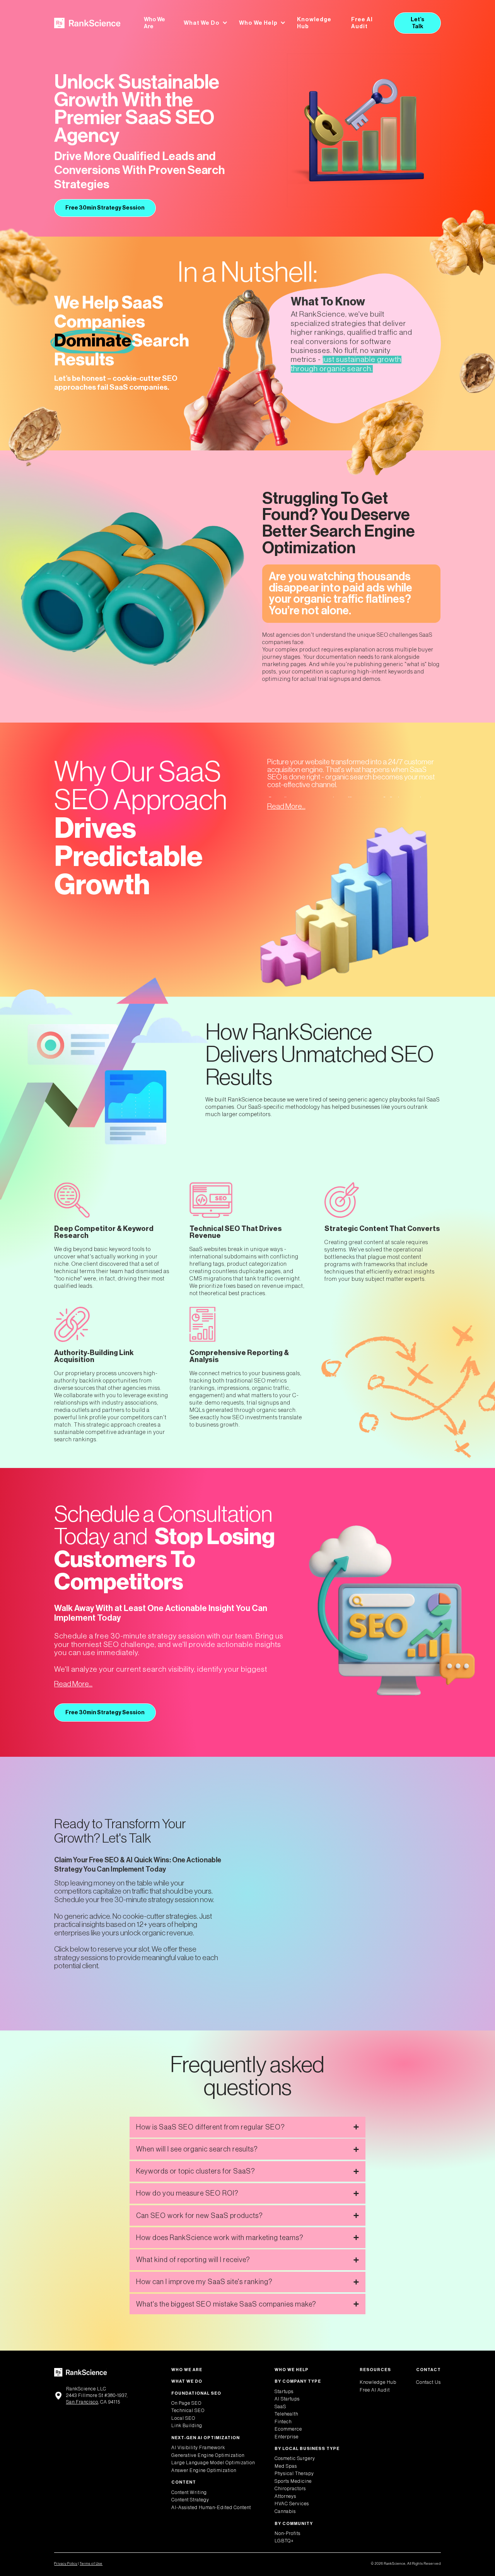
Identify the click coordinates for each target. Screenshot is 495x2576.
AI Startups (287, 2399)
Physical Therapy (294, 2474)
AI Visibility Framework (198, 2448)
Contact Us (428, 2382)
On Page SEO (186, 2403)
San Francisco (82, 2402)
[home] (87, 23)
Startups (284, 2392)
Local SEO (183, 2418)
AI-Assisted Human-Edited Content (211, 2508)
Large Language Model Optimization (213, 2463)
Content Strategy (190, 2500)
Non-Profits (288, 2533)
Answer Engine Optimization (204, 2470)
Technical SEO (188, 2411)
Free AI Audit (362, 23)
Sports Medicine (293, 2481)
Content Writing (189, 2492)
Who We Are (154, 23)
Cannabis (285, 2511)
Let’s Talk (417, 23)
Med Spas (286, 2466)
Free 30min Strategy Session (105, 208)
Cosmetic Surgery (295, 2458)
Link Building (187, 2426)
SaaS (280, 2407)
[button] (206, 23)
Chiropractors (290, 2489)
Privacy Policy (66, 2564)
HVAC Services (292, 2504)
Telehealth (286, 2414)
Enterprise (287, 2437)
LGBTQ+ (284, 2541)
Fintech (283, 2422)
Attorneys (285, 2496)
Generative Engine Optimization (208, 2455)
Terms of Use (91, 2564)
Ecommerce (288, 2429)
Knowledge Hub (314, 23)
